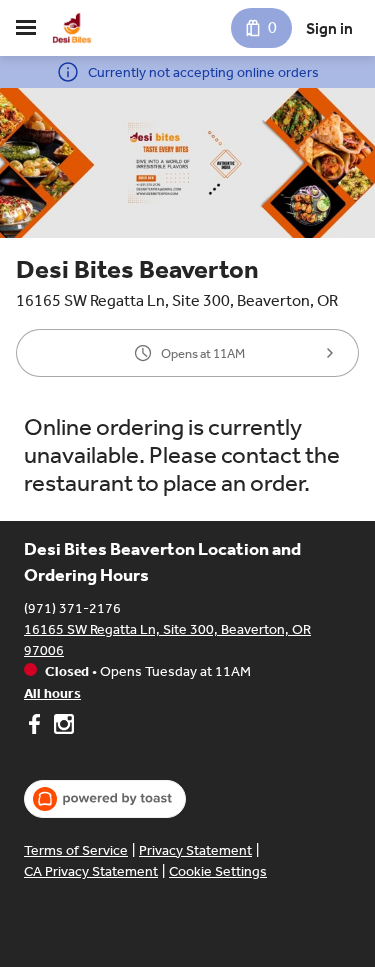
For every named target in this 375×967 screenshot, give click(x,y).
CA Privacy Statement (91, 871)
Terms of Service (76, 850)
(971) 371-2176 (72, 608)
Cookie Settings (218, 871)
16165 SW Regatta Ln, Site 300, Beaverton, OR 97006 (167, 640)
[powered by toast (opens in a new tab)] (105, 799)
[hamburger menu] (26, 28)
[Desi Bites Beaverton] (72, 28)
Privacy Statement (195, 850)
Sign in (329, 28)
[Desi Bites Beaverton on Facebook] (36, 727)
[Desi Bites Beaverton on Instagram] (61, 727)
